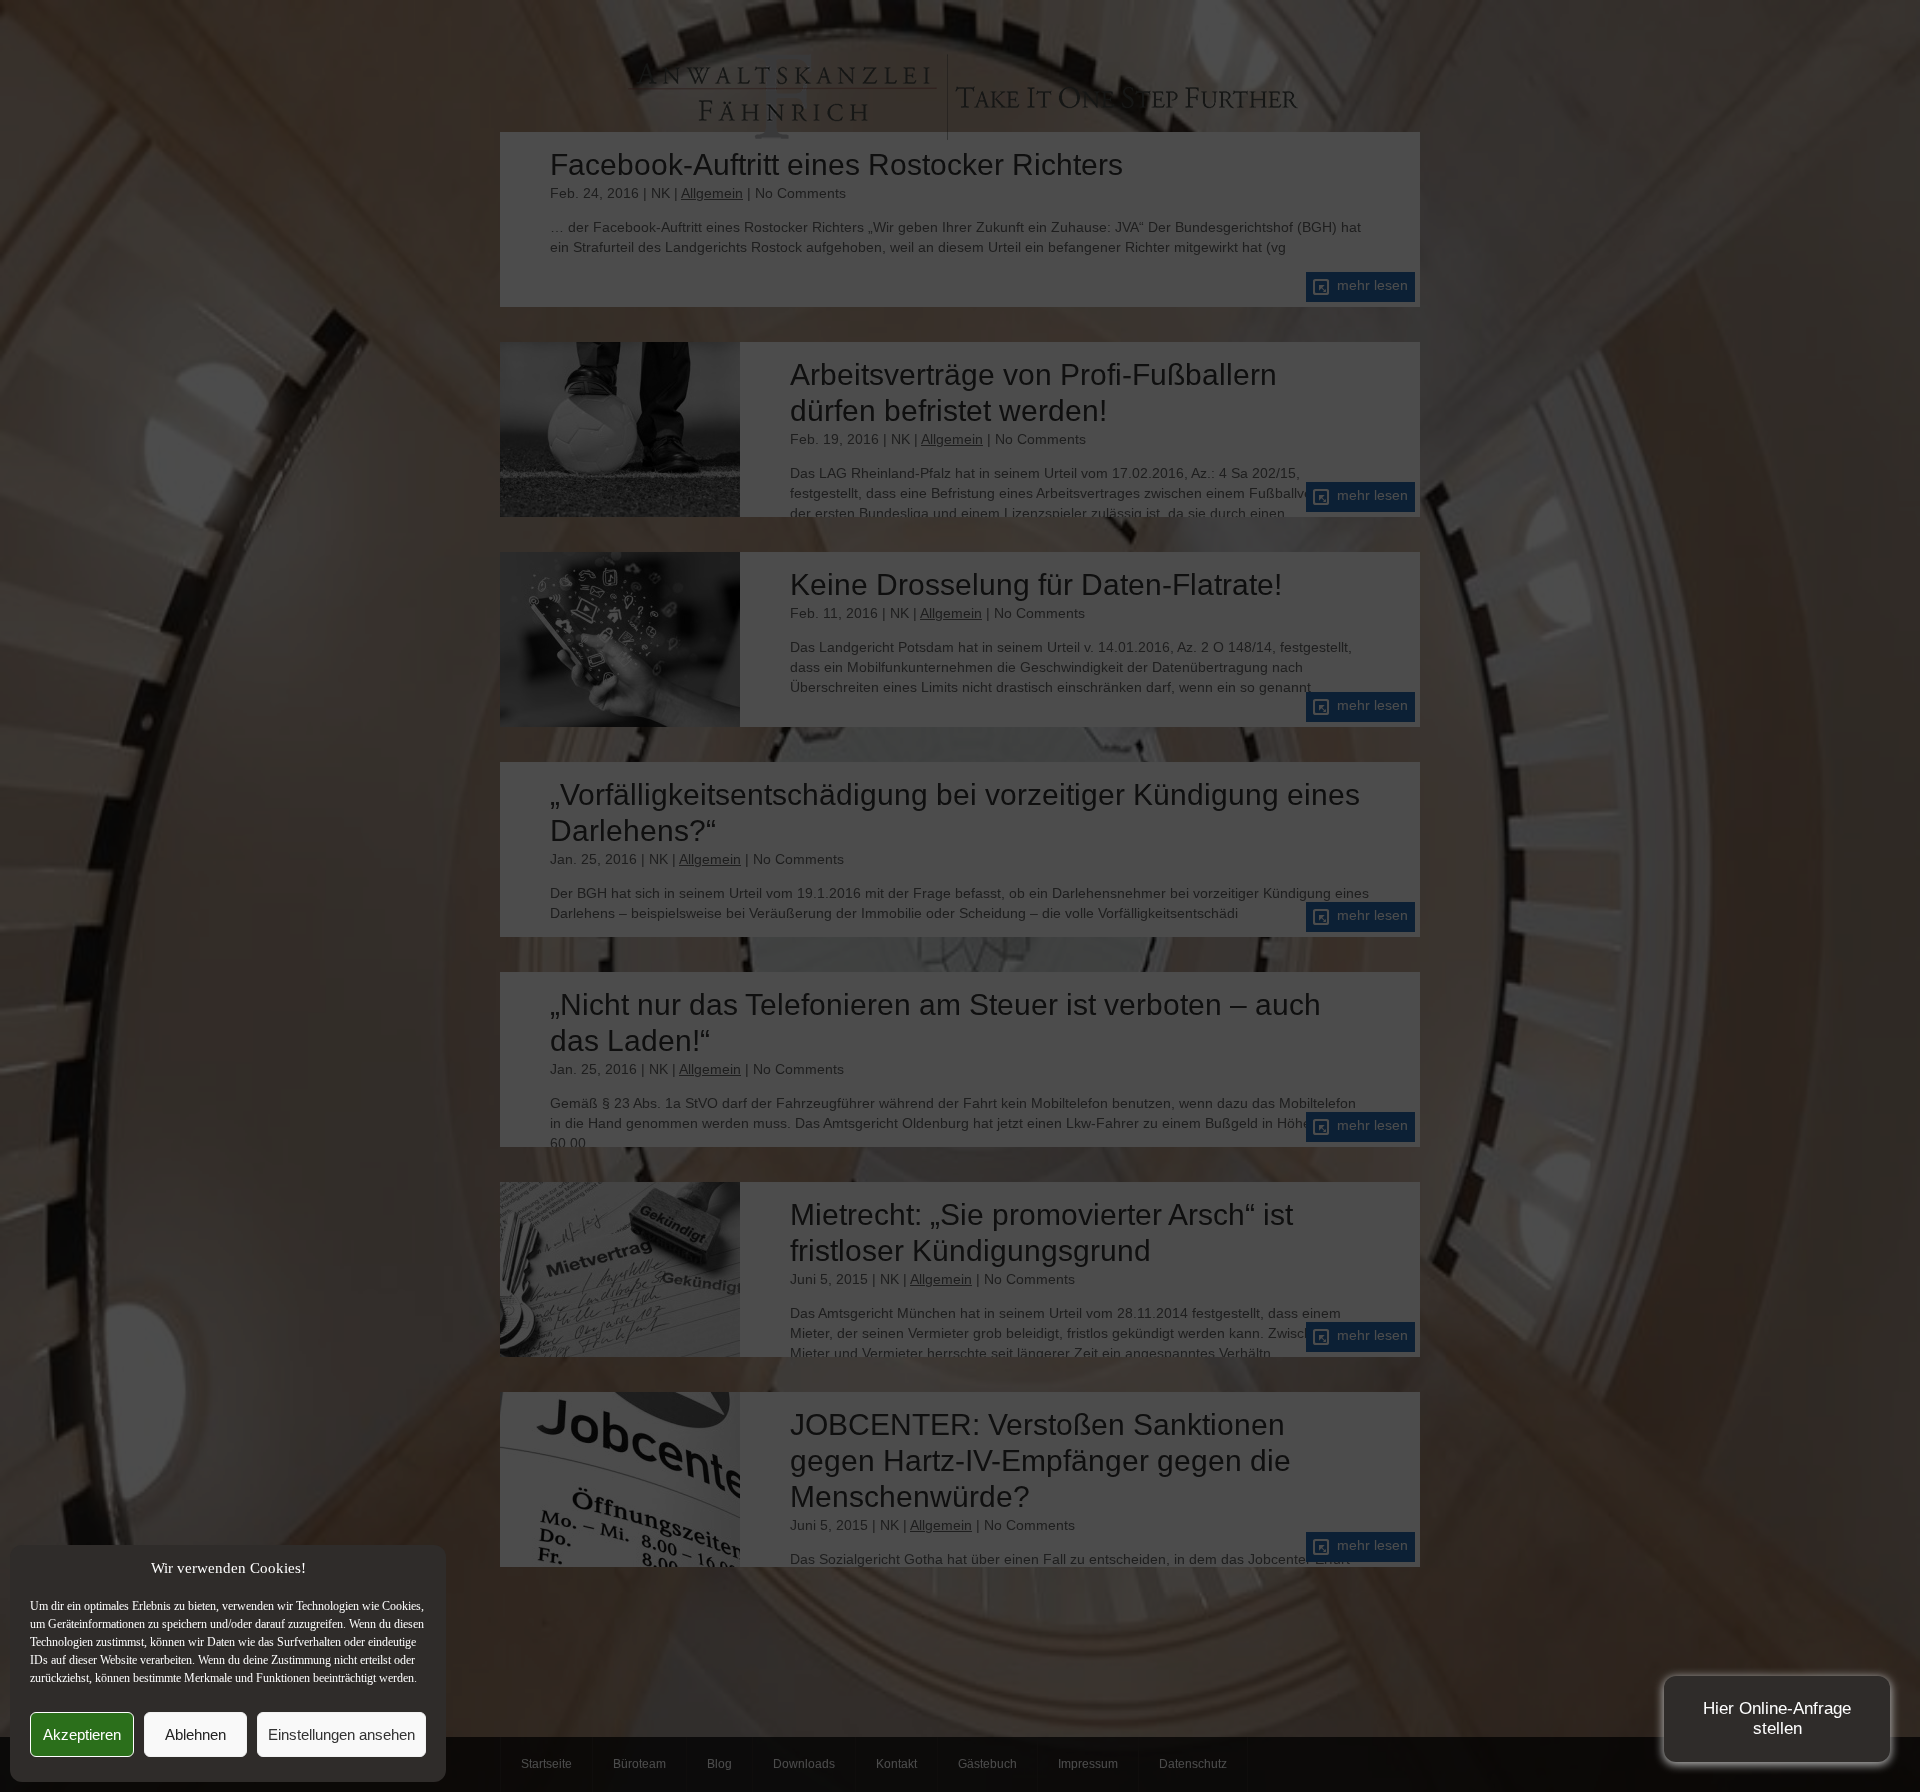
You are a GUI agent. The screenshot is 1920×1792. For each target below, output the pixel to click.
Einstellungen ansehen (341, 1734)
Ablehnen (195, 1734)
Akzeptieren (82, 1734)
